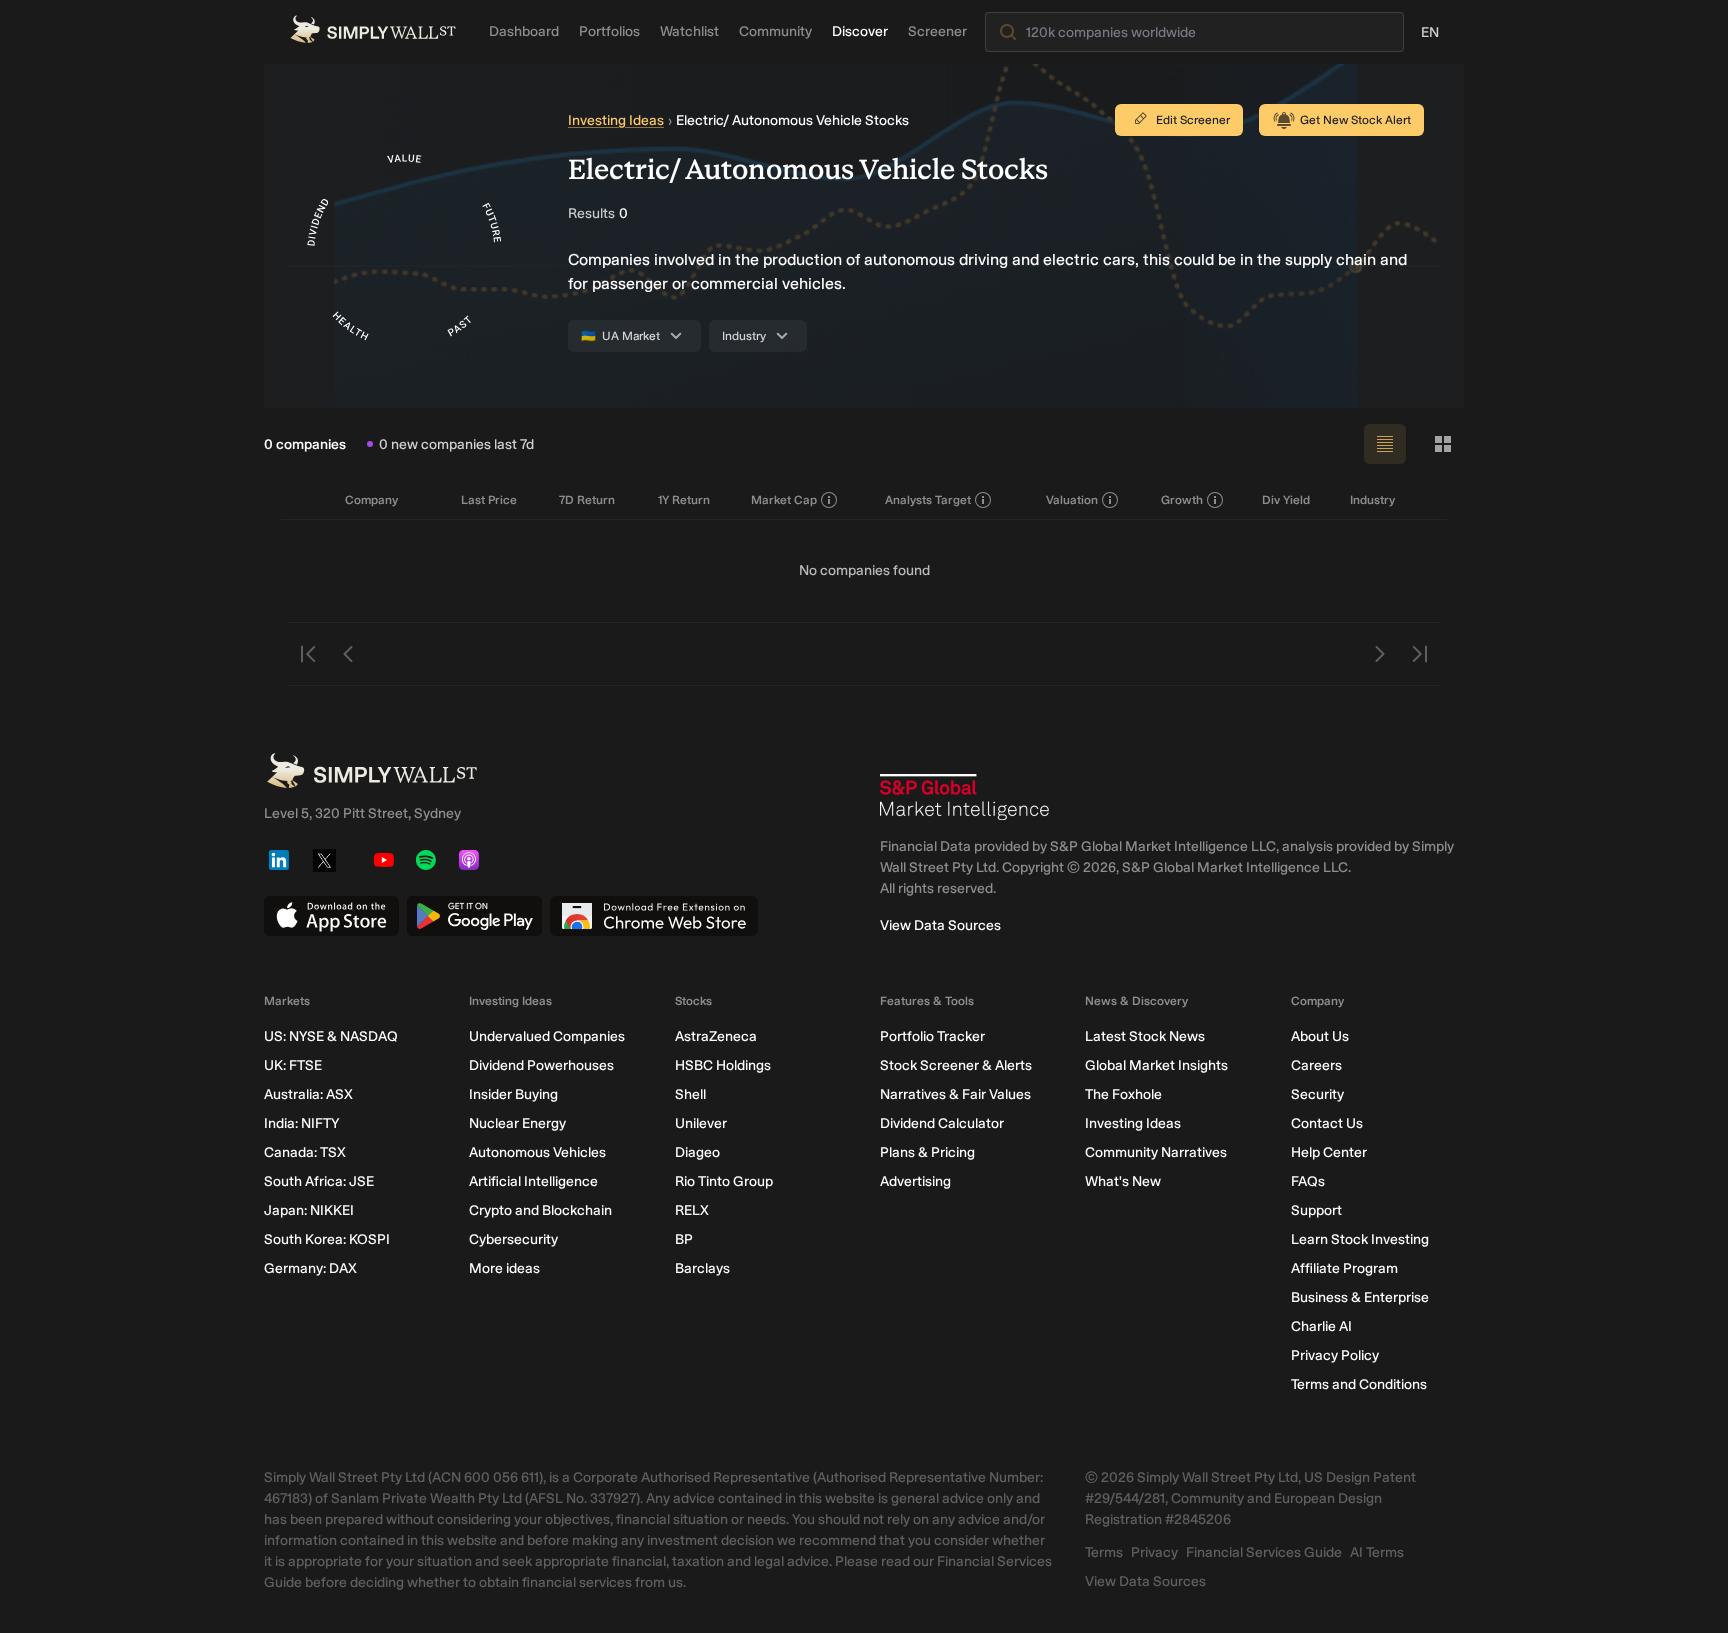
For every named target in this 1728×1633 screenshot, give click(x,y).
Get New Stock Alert (1355, 120)
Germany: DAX (310, 1268)
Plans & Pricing (927, 1152)
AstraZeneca (716, 1036)
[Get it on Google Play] (474, 916)
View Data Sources (940, 925)
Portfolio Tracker (932, 1036)
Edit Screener (1193, 120)
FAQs (1308, 1181)
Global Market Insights (1156, 1065)
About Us (1320, 1036)
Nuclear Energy (517, 1123)
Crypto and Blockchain (540, 1210)
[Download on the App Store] (331, 916)
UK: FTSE (293, 1065)
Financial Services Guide (1264, 1552)
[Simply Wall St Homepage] (373, 29)
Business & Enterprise (1360, 1297)
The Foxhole (1123, 1094)
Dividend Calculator (942, 1123)
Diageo (697, 1152)
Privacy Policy (1335, 1355)
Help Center (1329, 1152)
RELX (692, 1210)
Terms (1104, 1552)
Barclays (702, 1268)
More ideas (504, 1268)
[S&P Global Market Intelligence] (965, 797)
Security (1317, 1094)
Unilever (701, 1123)
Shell (690, 1094)
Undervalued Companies (547, 1036)
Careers (1316, 1065)
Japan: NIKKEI (309, 1210)
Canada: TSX (305, 1152)
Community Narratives (1156, 1152)
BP (684, 1239)
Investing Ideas (616, 120)
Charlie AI (1321, 1326)
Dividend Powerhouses (541, 1065)
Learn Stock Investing (1360, 1239)
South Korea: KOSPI (327, 1239)
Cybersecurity (513, 1239)
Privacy (1154, 1552)
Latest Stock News (1145, 1036)
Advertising (915, 1181)
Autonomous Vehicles (537, 1152)
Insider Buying (513, 1094)
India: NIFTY (301, 1123)
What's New (1123, 1181)
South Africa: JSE (319, 1181)
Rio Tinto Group (724, 1181)
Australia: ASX (308, 1094)
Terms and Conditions (1359, 1384)
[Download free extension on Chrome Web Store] (654, 916)
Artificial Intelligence (533, 1181)
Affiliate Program (1344, 1268)
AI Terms (1377, 1552)
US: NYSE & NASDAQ (331, 1036)
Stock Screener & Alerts (956, 1065)
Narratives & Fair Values (955, 1094)
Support (1316, 1210)
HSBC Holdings (723, 1065)
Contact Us (1327, 1123)
